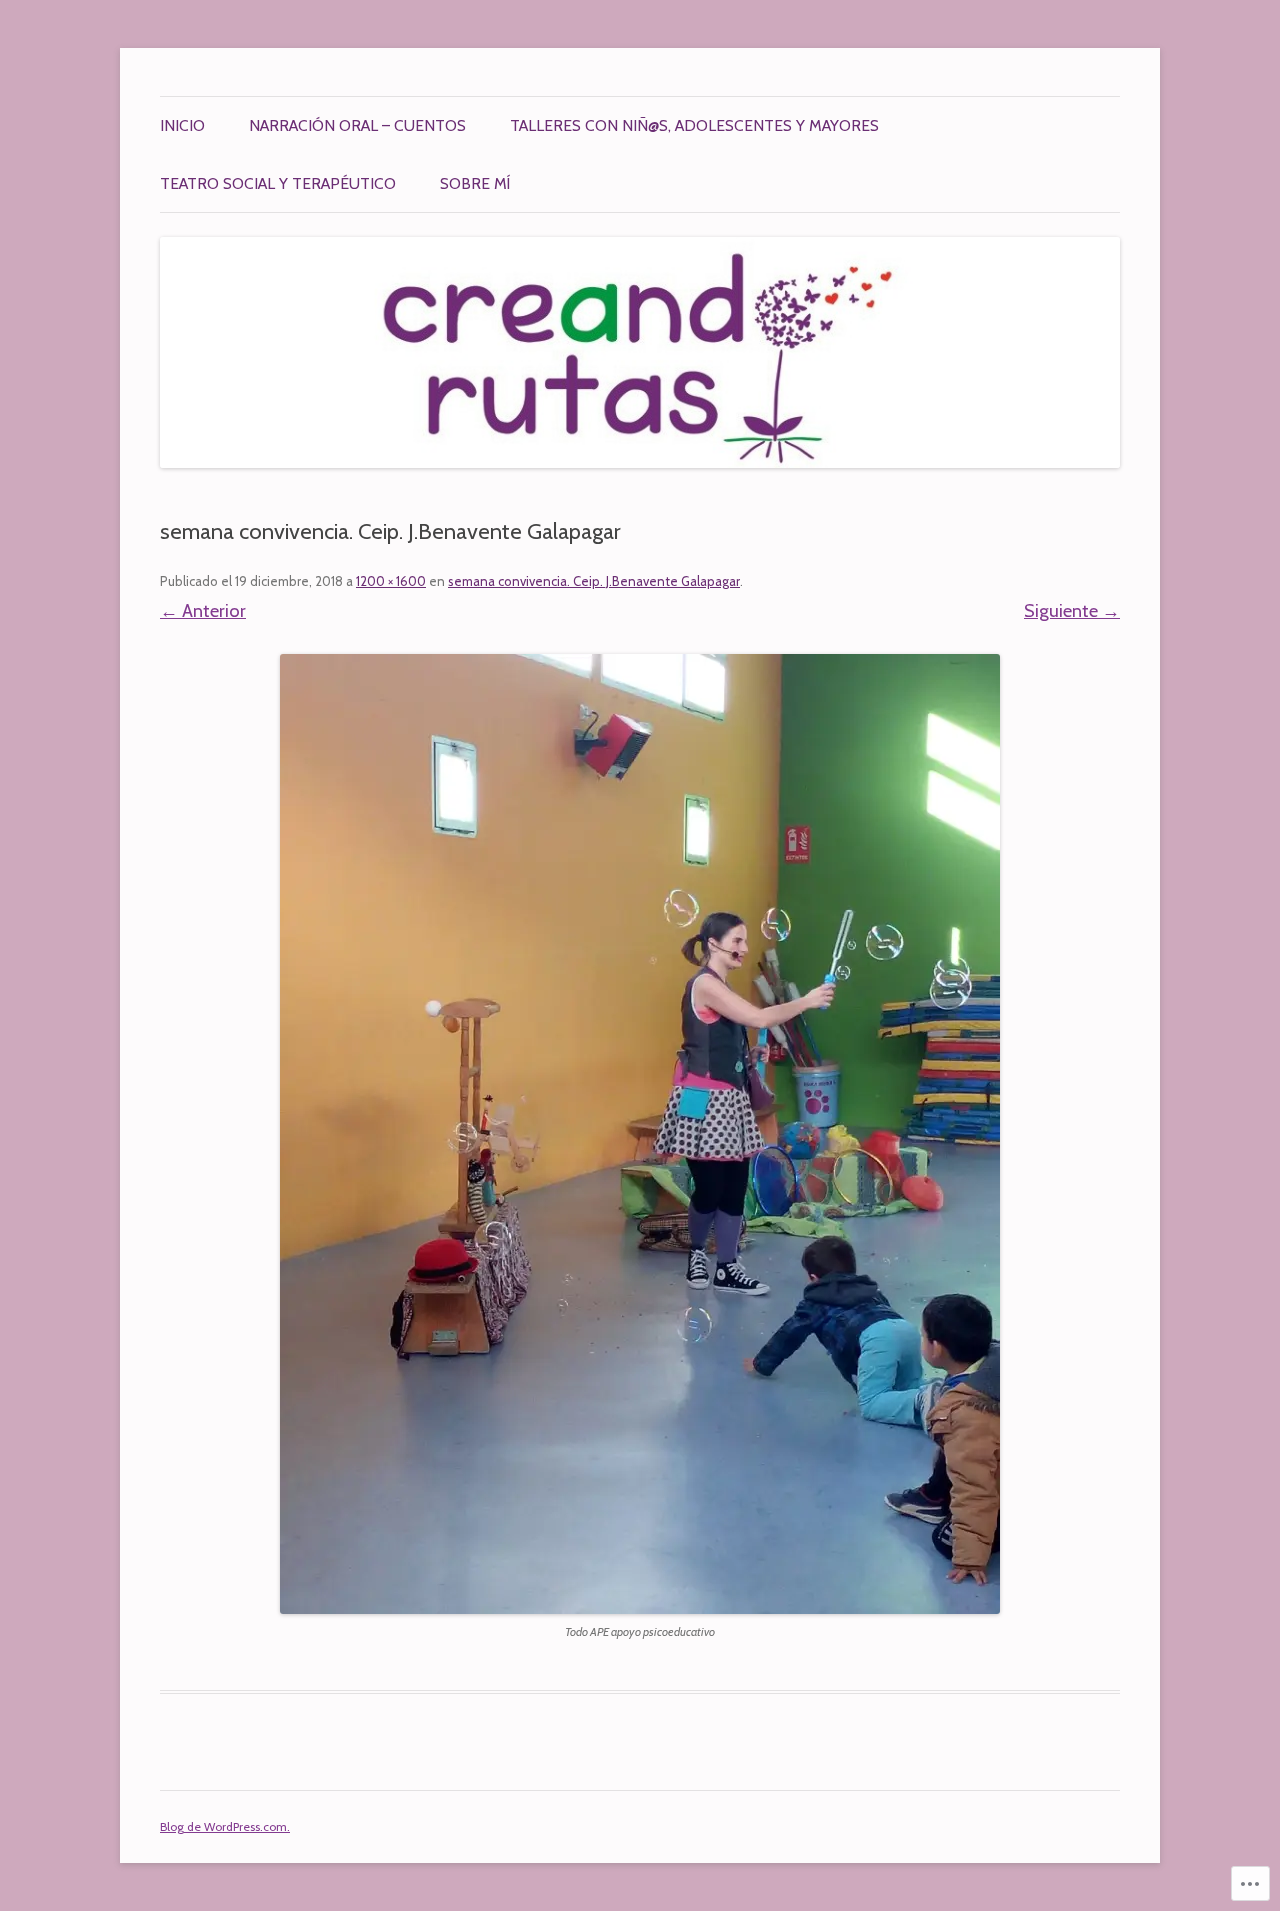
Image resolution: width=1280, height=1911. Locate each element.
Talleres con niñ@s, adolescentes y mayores (694, 125)
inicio (182, 125)
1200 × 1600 (391, 581)
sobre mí (475, 183)
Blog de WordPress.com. (225, 1826)
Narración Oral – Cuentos (357, 125)
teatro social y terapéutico (278, 183)
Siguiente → (1072, 610)
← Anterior (203, 610)
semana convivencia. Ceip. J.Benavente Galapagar (594, 581)
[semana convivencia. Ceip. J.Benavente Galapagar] (640, 1134)
